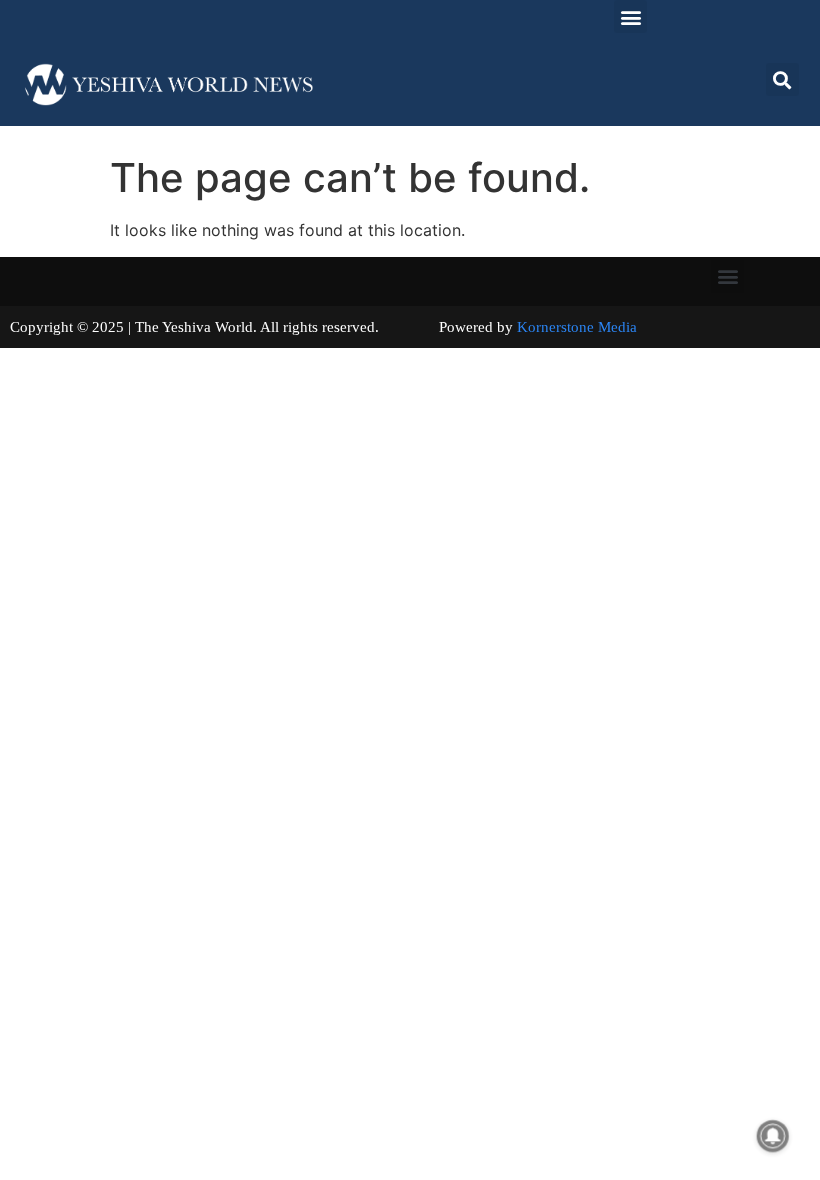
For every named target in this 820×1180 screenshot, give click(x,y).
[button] (630, 16)
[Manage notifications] (773, 1136)
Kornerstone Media (577, 327)
